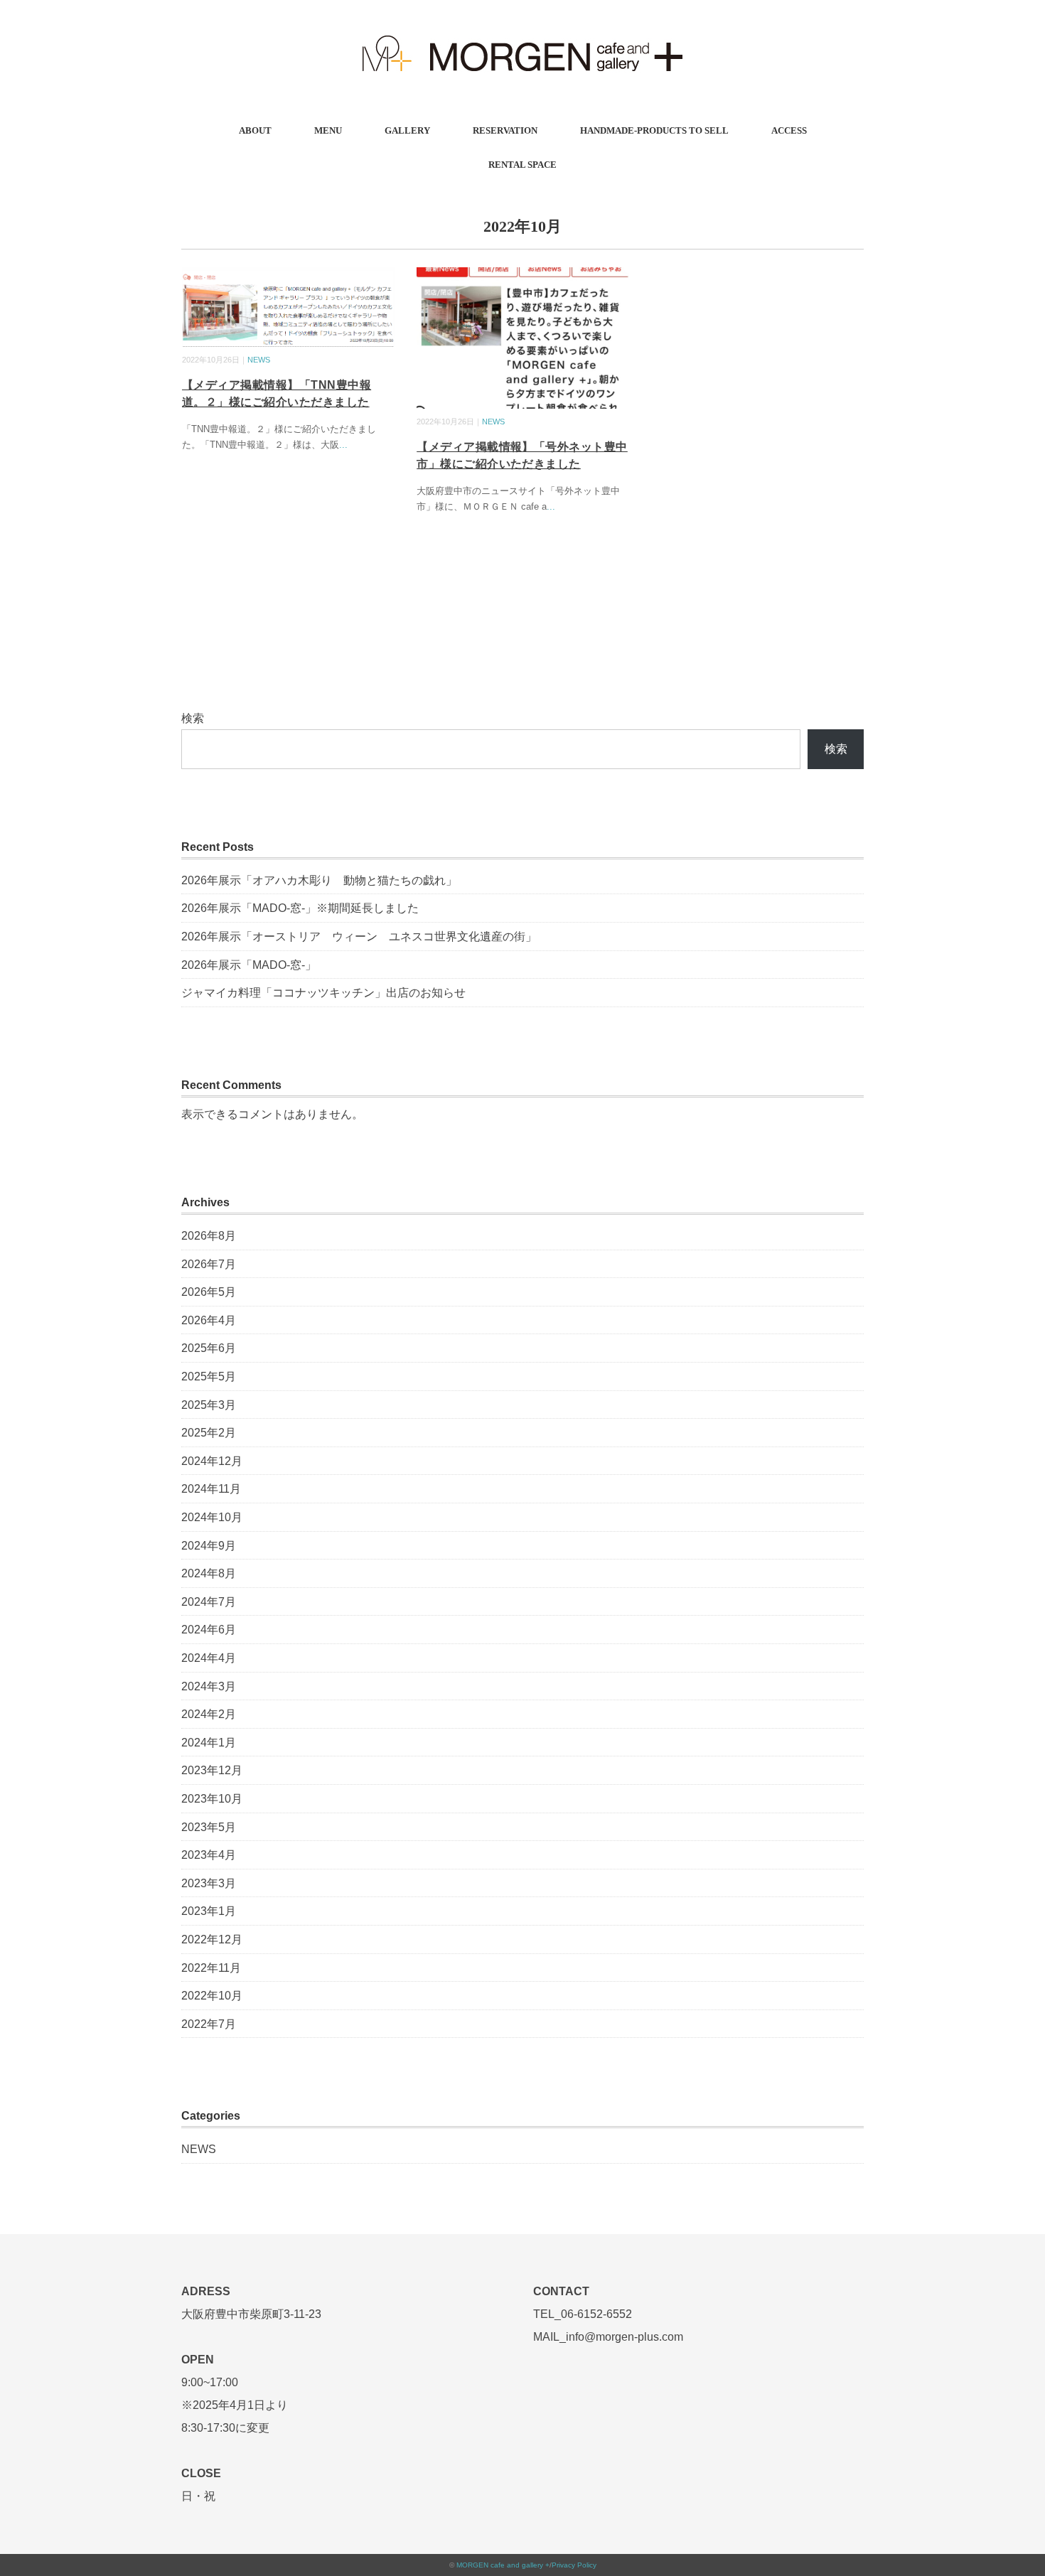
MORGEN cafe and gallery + (503, 2565)
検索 (193, 718)
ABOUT (255, 130)
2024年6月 (209, 1630)
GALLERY (407, 130)
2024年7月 (209, 1602)
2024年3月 (209, 1686)
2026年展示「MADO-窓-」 (249, 965)
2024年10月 (212, 1517)
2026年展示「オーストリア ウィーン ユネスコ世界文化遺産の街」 (359, 937)
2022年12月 (212, 1939)
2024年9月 (209, 1546)
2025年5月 (209, 1376)
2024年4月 (209, 1658)
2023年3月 (209, 1883)
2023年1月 (209, 1911)
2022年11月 (211, 1968)
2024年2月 (209, 1714)
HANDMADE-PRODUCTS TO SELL (654, 130)
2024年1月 (209, 1743)
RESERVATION (505, 130)
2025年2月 (209, 1433)
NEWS (259, 360)
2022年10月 (212, 1996)
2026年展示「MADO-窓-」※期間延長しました (300, 908)
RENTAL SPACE (522, 165)
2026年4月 (209, 1320)
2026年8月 (209, 1236)
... (343, 445)
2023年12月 (212, 1770)
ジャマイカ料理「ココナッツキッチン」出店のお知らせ (323, 993)
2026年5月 (209, 1292)
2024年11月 (211, 1489)
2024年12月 (212, 1461)
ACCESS (789, 130)
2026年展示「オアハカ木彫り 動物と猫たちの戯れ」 (319, 880)
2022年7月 (209, 2024)
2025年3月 (209, 1405)
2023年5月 (209, 1827)
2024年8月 (209, 1573)
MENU (328, 130)
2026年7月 (209, 1264)
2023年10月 (212, 1799)
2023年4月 (209, 1855)
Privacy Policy (574, 2565)
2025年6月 (209, 1348)
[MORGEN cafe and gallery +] (522, 32)
